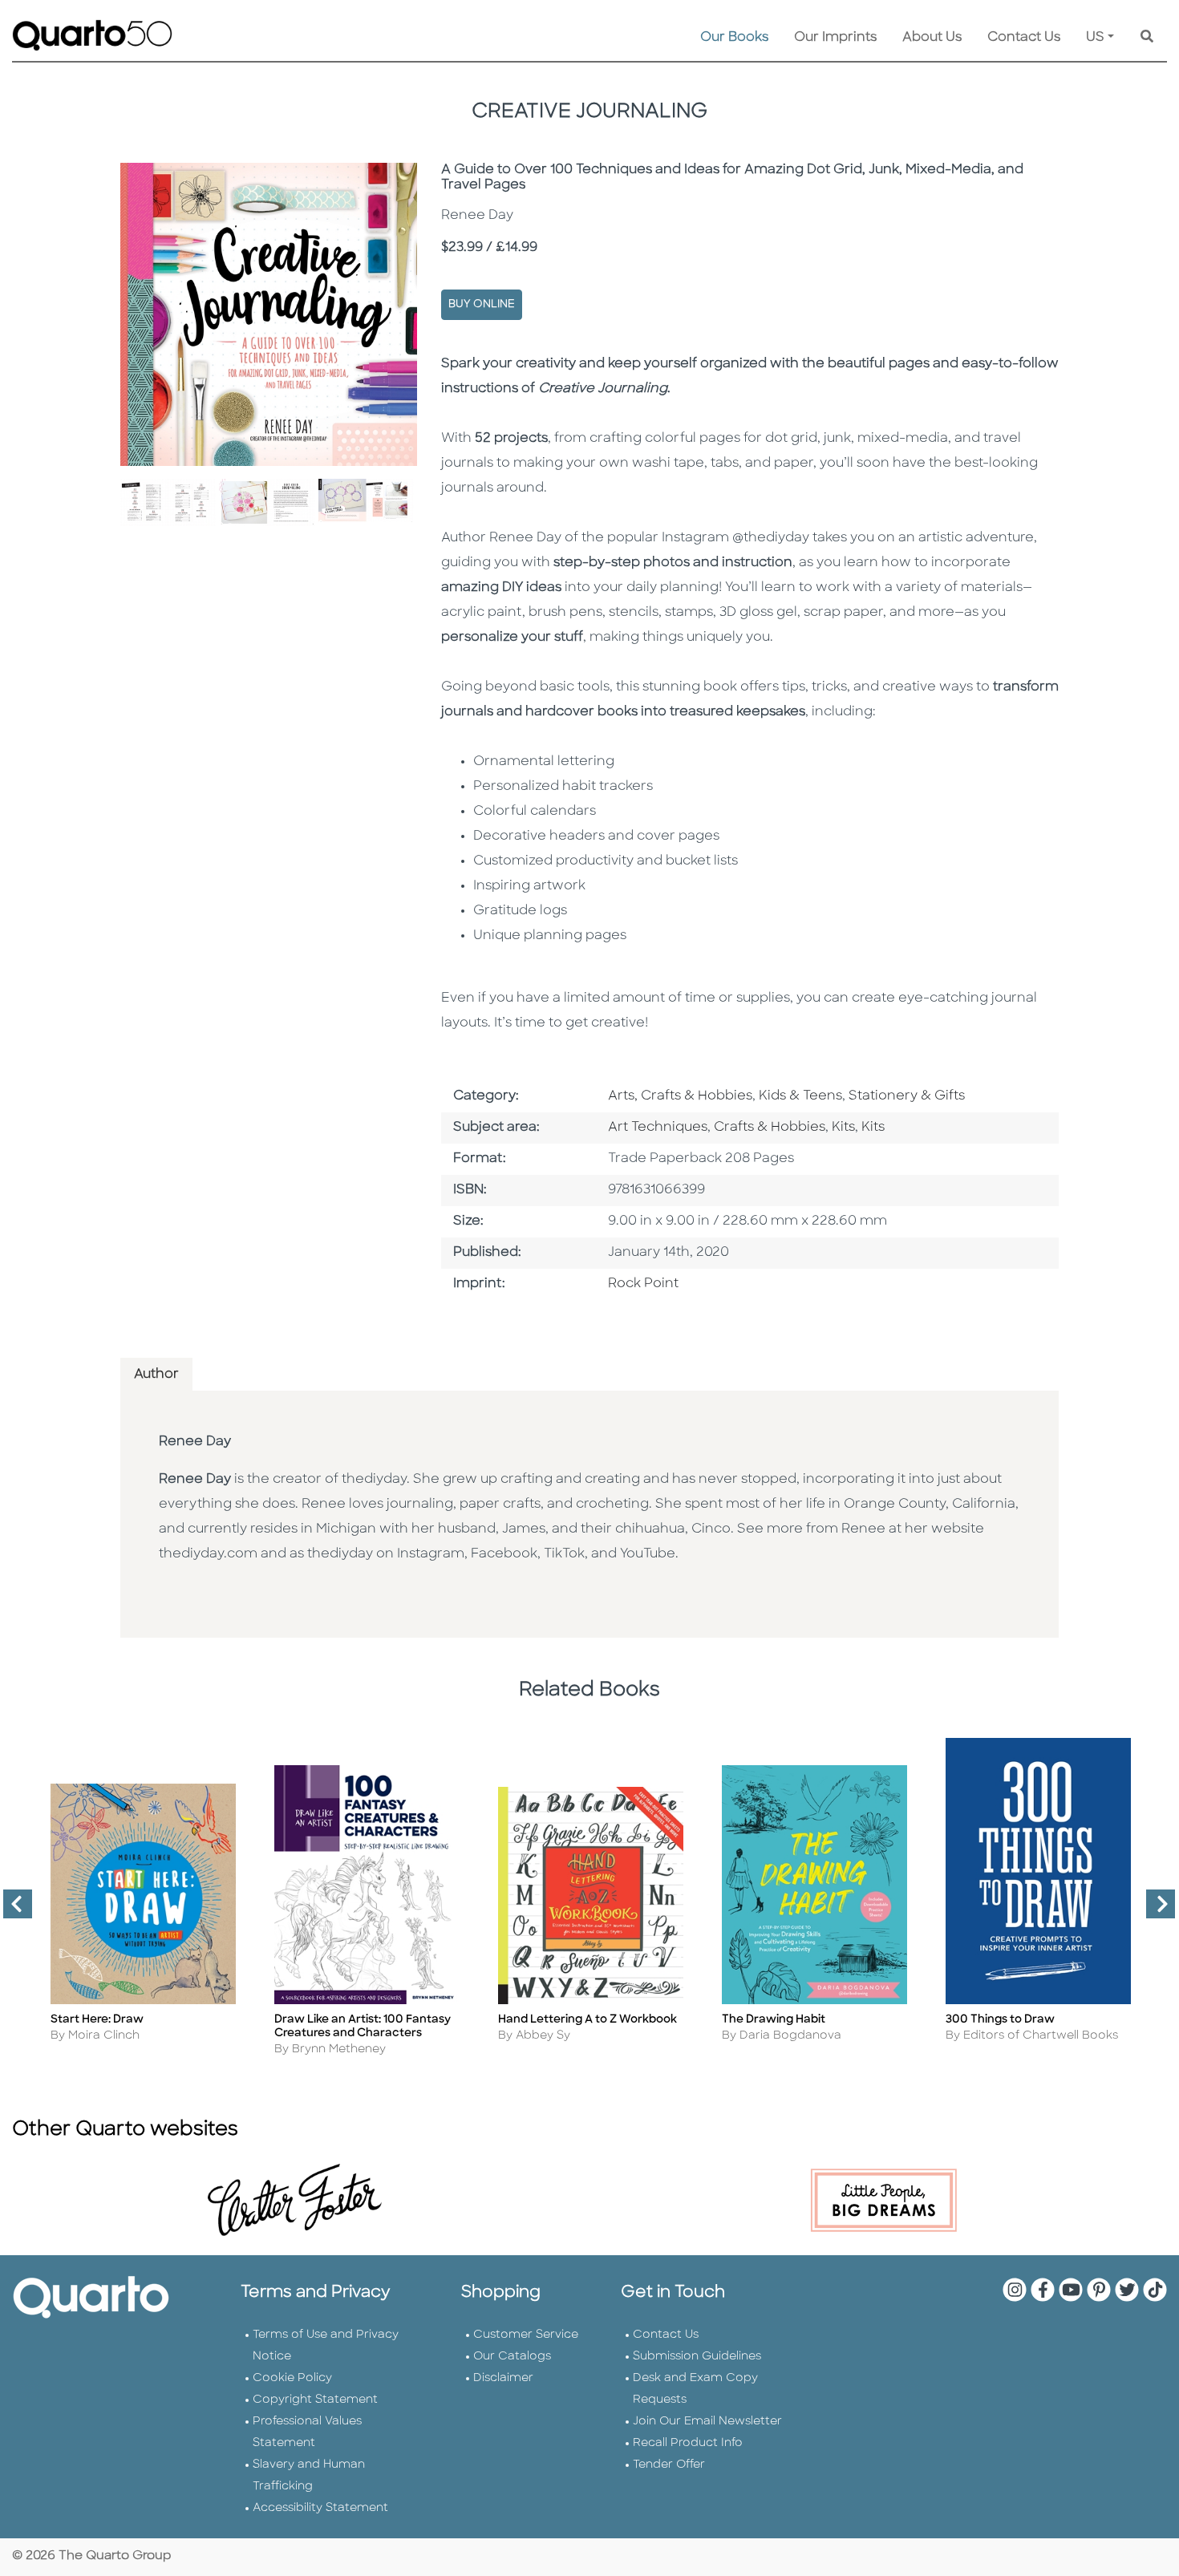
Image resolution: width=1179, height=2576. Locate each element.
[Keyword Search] (1147, 38)
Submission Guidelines (697, 2357)
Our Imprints (835, 38)
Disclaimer (503, 2378)
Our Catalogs (512, 2357)
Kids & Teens (800, 1096)
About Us (932, 38)
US (1095, 38)
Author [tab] (156, 1375)
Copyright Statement (315, 2400)
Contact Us (1024, 38)
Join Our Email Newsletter (707, 2422)
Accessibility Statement (320, 2508)
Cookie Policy (292, 2378)
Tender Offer (669, 2465)
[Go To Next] (1154, 1910)
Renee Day (195, 1442)
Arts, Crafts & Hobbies (680, 1096)
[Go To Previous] (11, 1910)
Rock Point (643, 1284)
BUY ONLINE (482, 304)
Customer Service (526, 2335)
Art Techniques (658, 1128)
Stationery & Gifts (907, 1096)
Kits (843, 1128)
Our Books (734, 38)
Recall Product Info (688, 2443)
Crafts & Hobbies (770, 1128)
